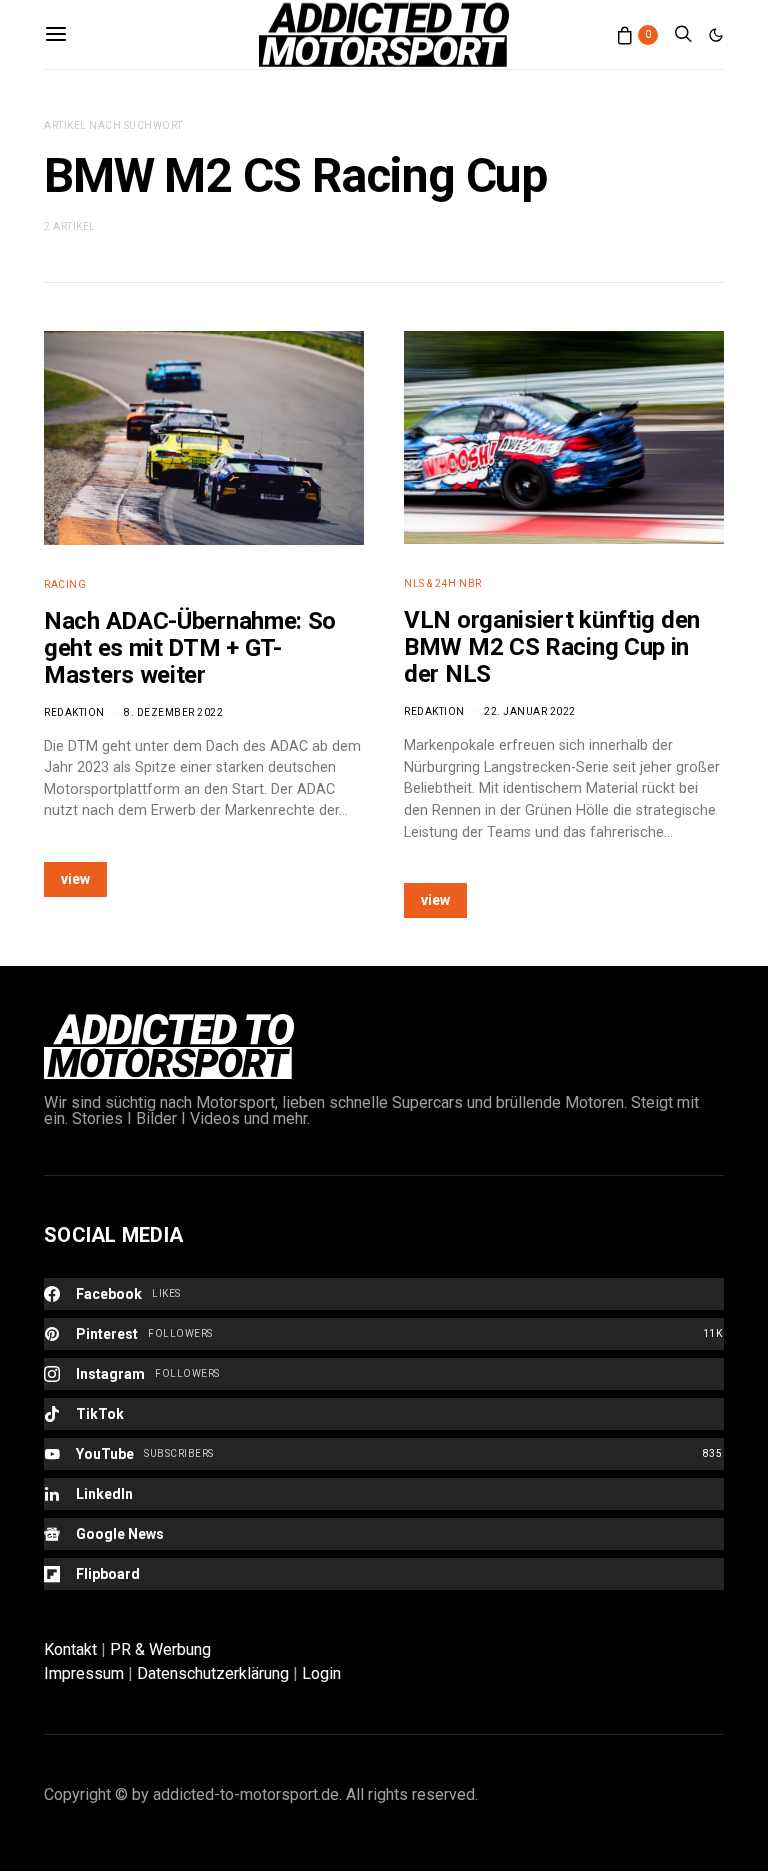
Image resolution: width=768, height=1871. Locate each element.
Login (321, 1673)
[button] (716, 35)
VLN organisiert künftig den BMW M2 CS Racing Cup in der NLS (552, 647)
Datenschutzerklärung (213, 1673)
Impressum (84, 1673)
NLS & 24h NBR (443, 583)
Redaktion (74, 712)
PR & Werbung (160, 1649)
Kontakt (70, 1649)
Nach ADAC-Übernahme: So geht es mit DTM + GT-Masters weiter (190, 648)
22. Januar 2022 (530, 711)
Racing (65, 584)
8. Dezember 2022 (173, 712)
